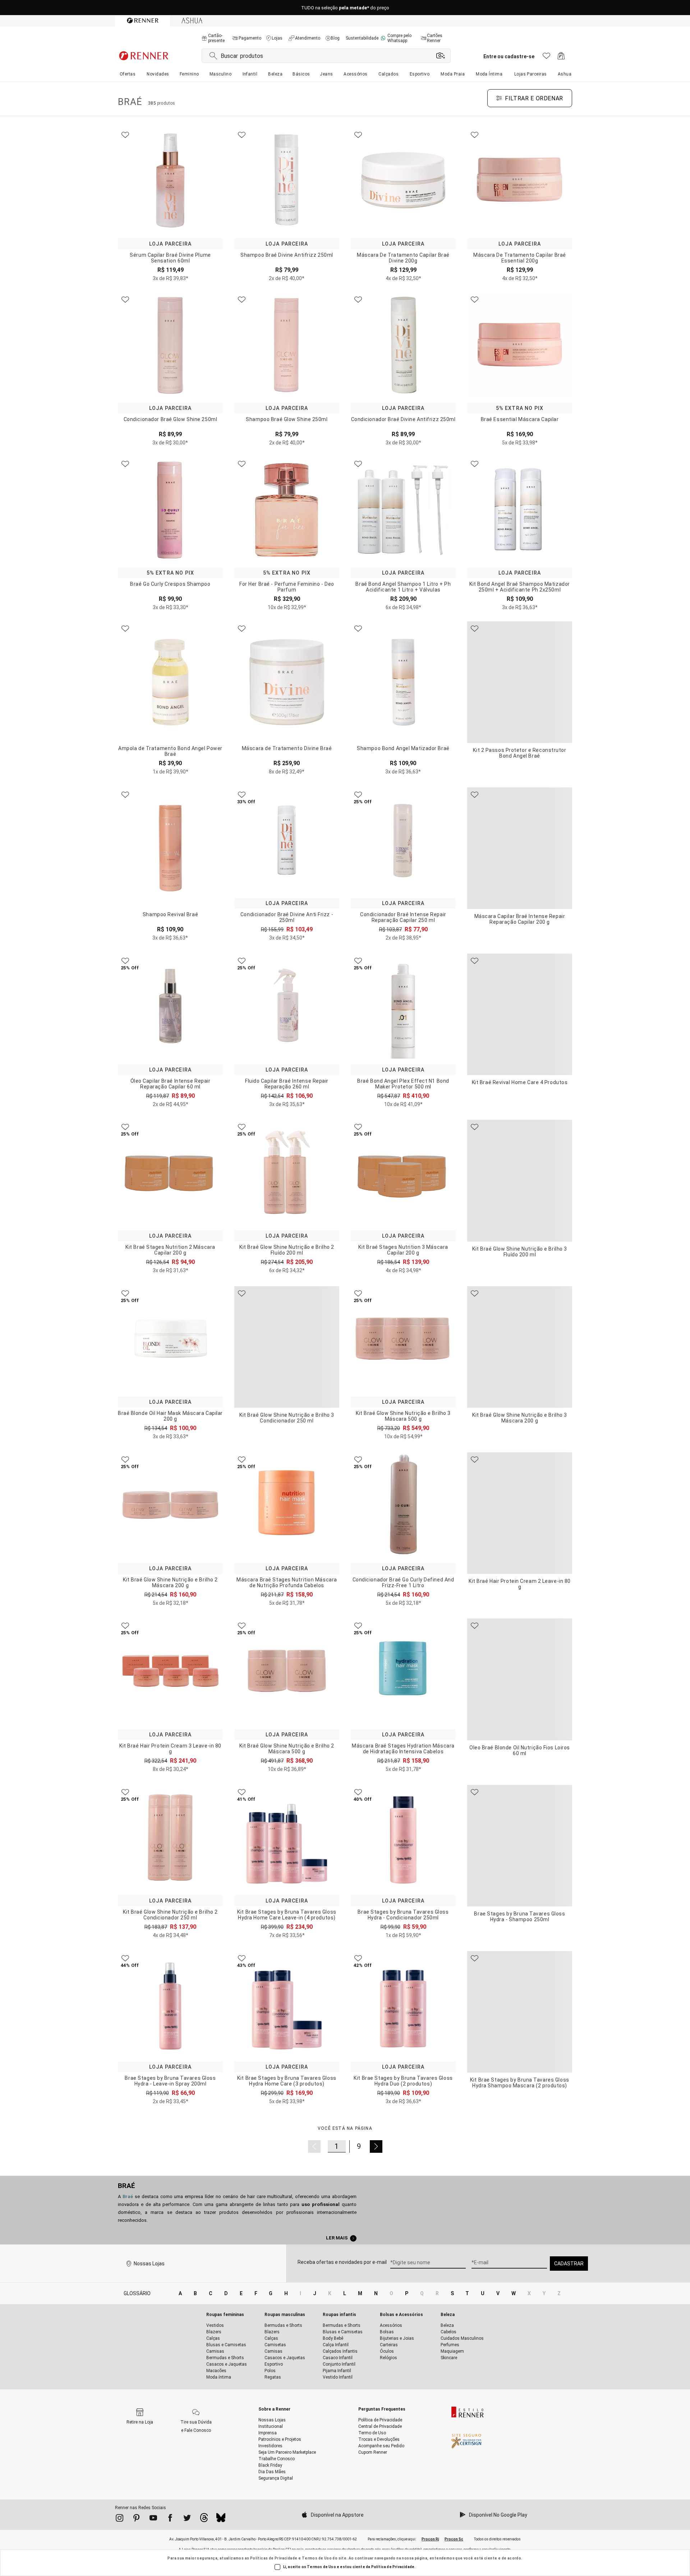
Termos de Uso (317, 2558)
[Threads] (204, 2520)
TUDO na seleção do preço (345, 8)
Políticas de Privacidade (274, 2558)
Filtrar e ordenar (534, 98)
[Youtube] (153, 2519)
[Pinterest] (136, 2519)
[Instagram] (119, 2519)
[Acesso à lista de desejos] (546, 58)
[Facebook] (170, 2519)
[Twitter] (187, 2519)
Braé (126, 2186)
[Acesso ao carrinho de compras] (561, 58)
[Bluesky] (221, 2520)
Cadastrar (569, 2264)
